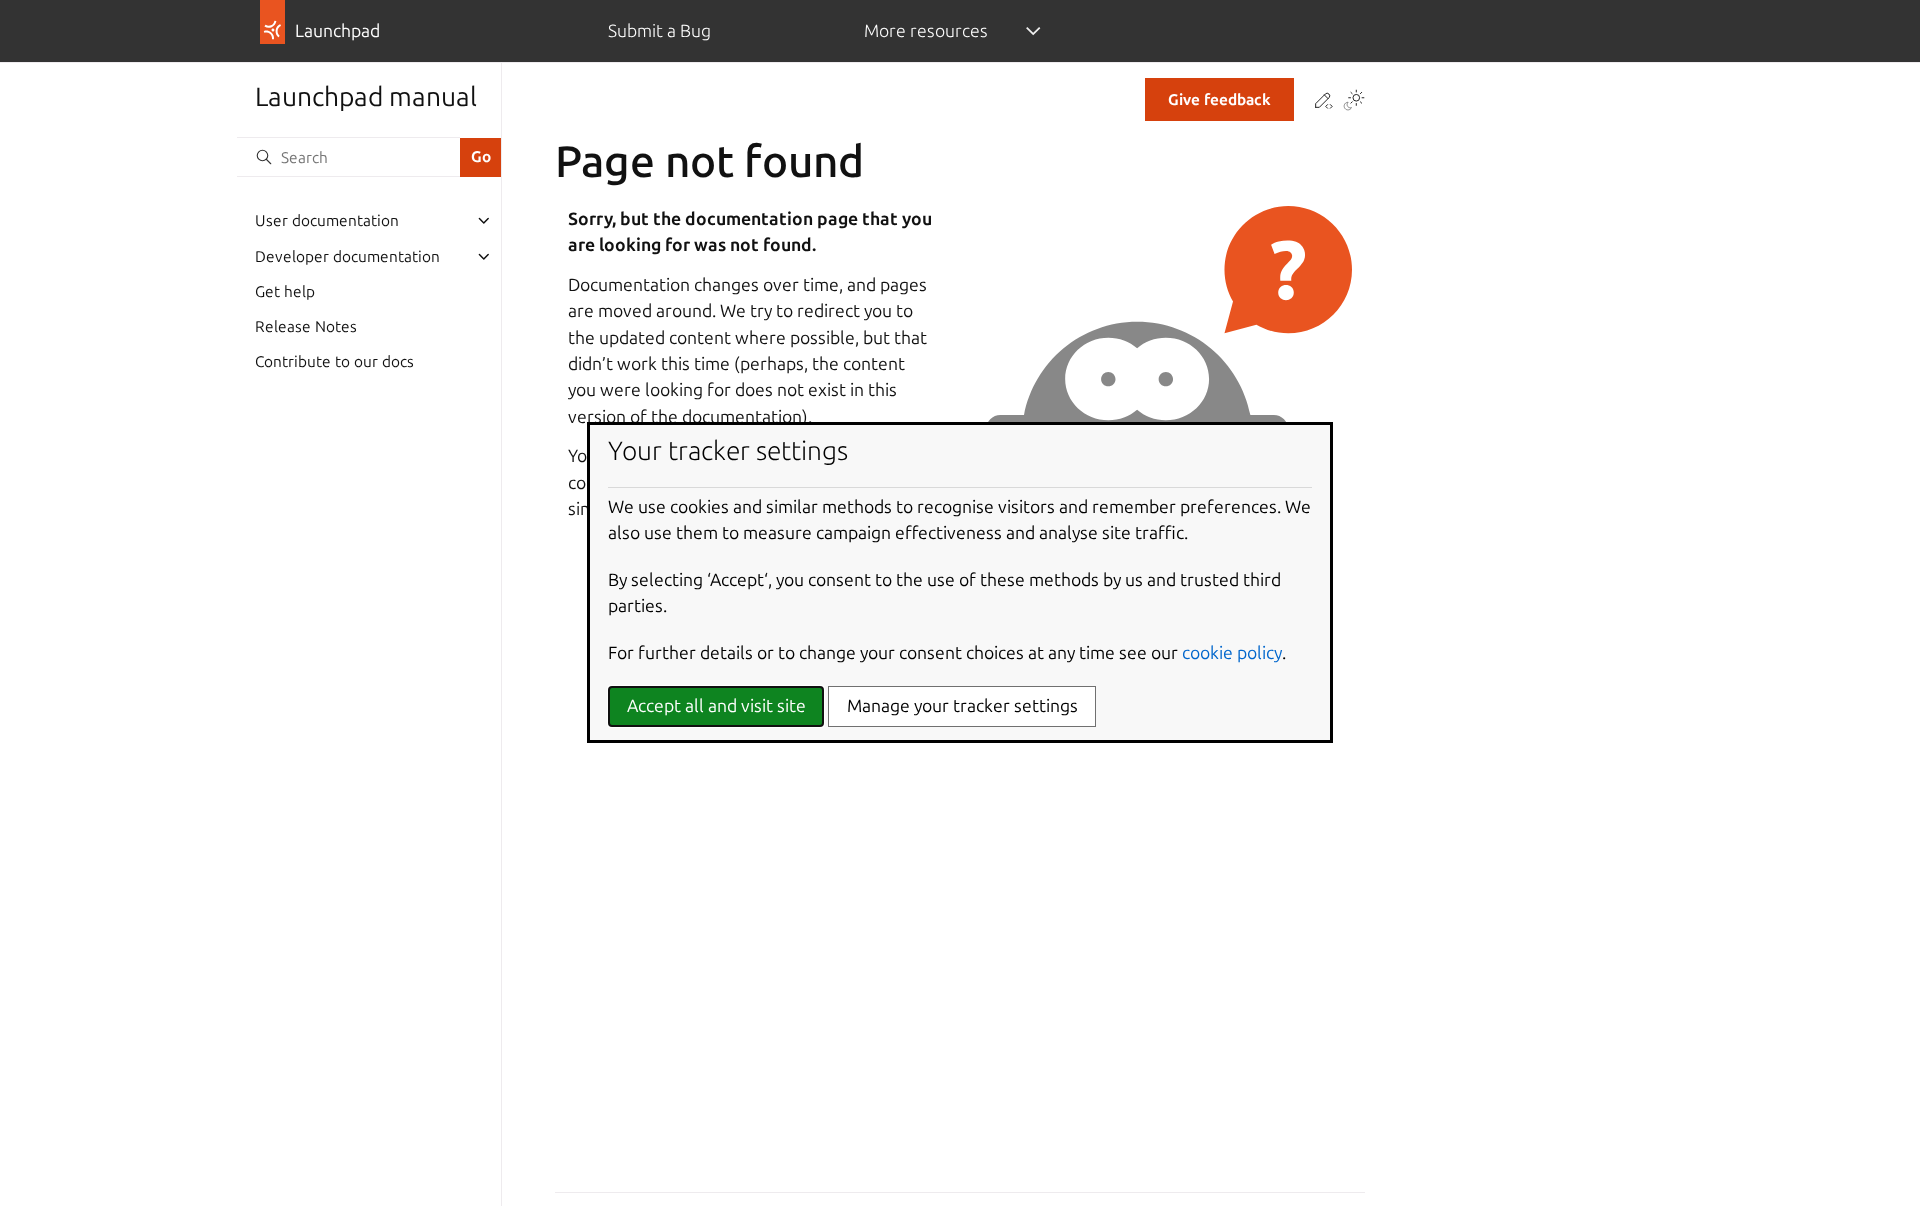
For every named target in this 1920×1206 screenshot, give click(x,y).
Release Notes (306, 326)
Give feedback (1219, 99)
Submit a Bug (659, 30)
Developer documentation (347, 256)
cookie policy (1232, 652)
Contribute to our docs (334, 361)
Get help (285, 291)
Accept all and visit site (716, 705)
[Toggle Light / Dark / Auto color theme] (1354, 102)
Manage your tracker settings (962, 705)
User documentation (327, 220)
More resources (926, 30)
